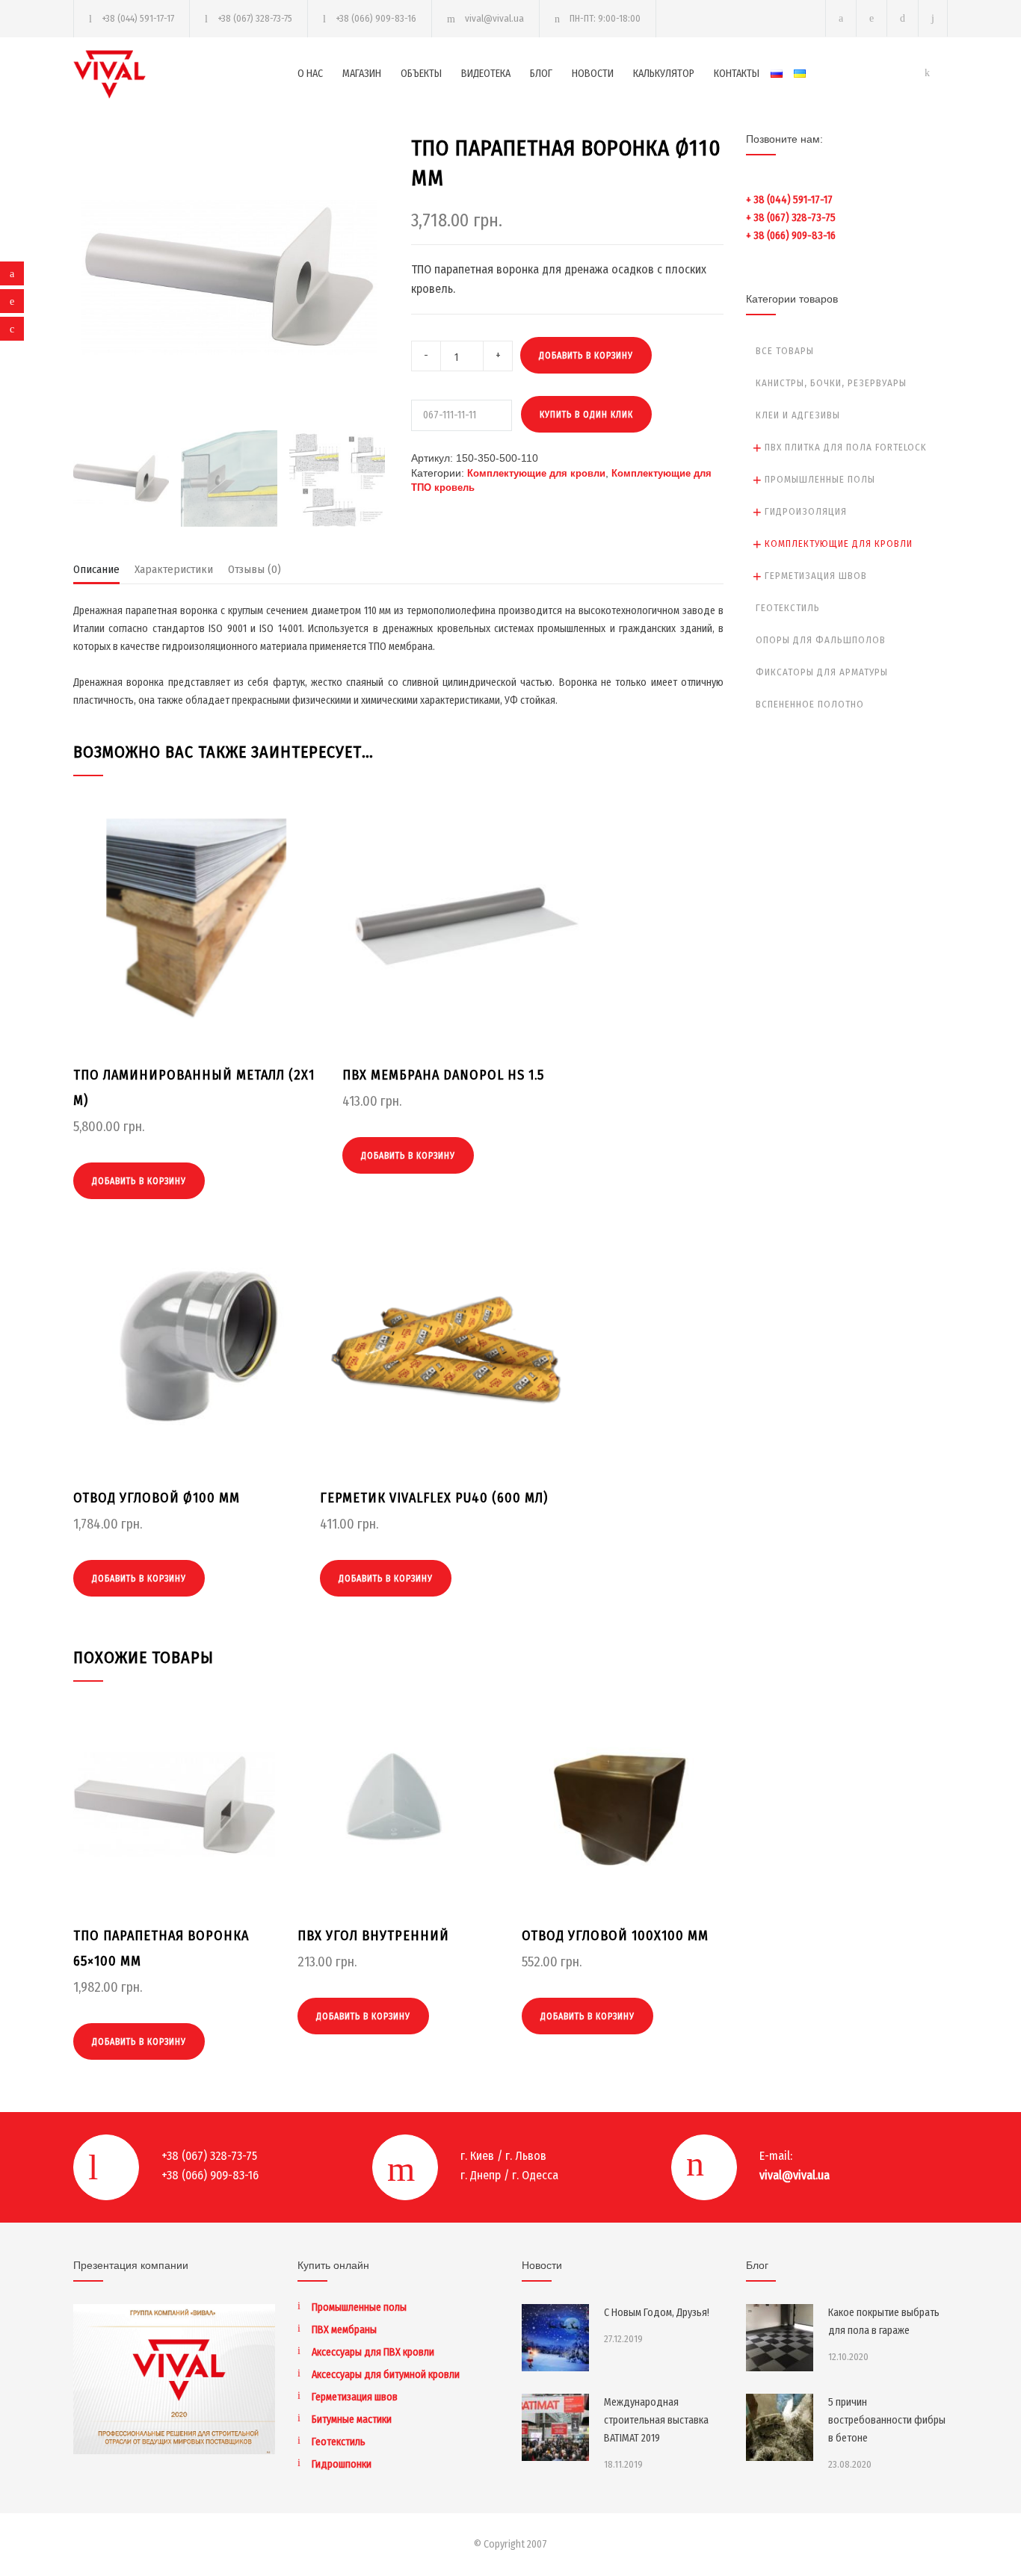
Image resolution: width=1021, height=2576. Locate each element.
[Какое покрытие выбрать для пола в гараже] (780, 2338)
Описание (96, 569)
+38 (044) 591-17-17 (138, 18)
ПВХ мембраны (344, 2330)
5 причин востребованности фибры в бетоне (887, 2420)
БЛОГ (541, 74)
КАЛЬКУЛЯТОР (664, 74)
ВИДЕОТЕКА (486, 74)
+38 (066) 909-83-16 (376, 18)
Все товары (785, 351)
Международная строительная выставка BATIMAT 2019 (656, 2420)
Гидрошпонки (342, 2464)
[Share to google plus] (12, 329)
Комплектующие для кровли (536, 473)
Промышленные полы (820, 479)
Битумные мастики (352, 2419)
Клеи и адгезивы (798, 415)
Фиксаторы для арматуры (822, 672)
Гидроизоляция (806, 511)
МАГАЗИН (362, 74)
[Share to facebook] (12, 273)
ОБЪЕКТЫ (421, 74)
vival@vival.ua (494, 18)
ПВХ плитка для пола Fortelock (846, 447)
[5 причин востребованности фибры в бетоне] (780, 2427)
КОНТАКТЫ (737, 74)
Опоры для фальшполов (821, 640)
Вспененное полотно (810, 704)
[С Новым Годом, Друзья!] (555, 2338)
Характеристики (174, 569)
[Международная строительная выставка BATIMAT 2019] (555, 2427)
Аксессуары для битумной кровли (386, 2375)
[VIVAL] (185, 74)
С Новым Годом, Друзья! (657, 2313)
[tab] (96, 573)
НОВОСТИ (593, 74)
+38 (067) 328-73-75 (255, 18)
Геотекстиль (788, 608)
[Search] (933, 18)
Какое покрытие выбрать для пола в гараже (884, 2322)
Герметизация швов (816, 576)
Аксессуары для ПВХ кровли (373, 2352)
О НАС (310, 74)
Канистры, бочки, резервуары (831, 383)
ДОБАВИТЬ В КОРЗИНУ (586, 356)
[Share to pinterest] (12, 301)
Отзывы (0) (255, 569)
